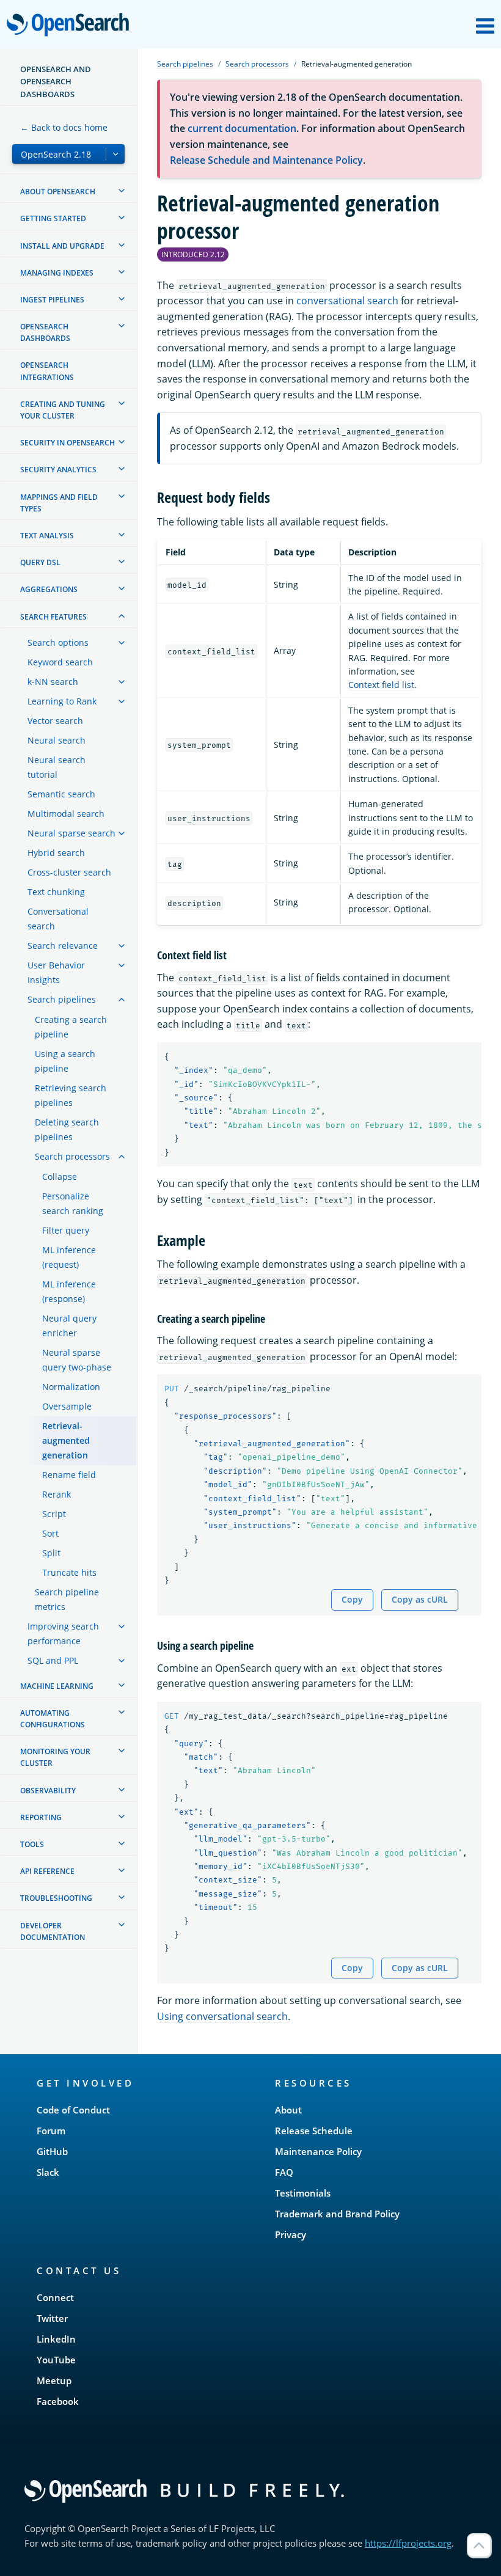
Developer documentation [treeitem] (53, 1931)
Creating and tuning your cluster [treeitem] (63, 410)
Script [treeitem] (54, 1514)
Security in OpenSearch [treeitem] (68, 443)
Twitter (52, 2318)
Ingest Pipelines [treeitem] (52, 300)
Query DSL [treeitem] (40, 562)
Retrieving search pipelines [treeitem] (71, 1095)
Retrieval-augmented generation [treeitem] (66, 1440)
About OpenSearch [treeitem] (58, 192)
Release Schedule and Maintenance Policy (266, 160)
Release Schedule (314, 2131)
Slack (48, 2172)
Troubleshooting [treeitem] (56, 1898)
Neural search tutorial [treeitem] (57, 767)
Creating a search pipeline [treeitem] (71, 1027)
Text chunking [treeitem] (56, 892)
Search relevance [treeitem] (63, 946)
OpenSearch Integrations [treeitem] (47, 371)
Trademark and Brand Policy (337, 2214)
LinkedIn (56, 2339)
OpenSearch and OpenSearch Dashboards (56, 82)
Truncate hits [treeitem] (69, 1572)
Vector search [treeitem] (55, 721)
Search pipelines (185, 64)
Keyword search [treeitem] (60, 662)
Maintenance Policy (318, 2151)
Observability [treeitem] (48, 1791)
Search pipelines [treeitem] (62, 999)
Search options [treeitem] (58, 642)
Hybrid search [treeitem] (56, 853)
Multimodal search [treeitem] (66, 814)
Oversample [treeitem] (67, 1406)
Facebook (58, 2401)
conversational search (347, 301)
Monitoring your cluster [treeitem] (55, 1757)
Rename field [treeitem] (69, 1475)
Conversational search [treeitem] (58, 919)
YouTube (56, 2360)
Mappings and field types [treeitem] (59, 503)
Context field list (381, 685)
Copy (352, 1599)
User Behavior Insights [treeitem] (56, 972)
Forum (51, 2131)
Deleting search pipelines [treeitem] (67, 1129)
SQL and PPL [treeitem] (53, 1660)
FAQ (284, 2172)
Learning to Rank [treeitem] (62, 701)
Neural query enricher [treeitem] (69, 1326)
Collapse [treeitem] (60, 1176)
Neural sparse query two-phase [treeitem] (77, 1360)
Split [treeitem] (51, 1553)
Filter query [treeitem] (66, 1230)
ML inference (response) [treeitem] (69, 1291)
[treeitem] (122, 191)
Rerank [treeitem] (57, 1494)
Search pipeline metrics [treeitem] (67, 1599)
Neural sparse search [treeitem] (71, 833)
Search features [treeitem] (53, 617)
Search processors (257, 64)
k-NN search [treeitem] (53, 682)
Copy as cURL (420, 1599)
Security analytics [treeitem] (58, 470)
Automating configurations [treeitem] (53, 1719)
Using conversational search (222, 2016)
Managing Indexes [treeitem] (57, 273)
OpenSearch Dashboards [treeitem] (45, 332)
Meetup (54, 2380)
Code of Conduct (73, 2110)
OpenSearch (71, 25)
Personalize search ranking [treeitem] (73, 1203)
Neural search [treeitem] (57, 740)
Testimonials (303, 2193)
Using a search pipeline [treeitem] (65, 1061)
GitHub (52, 2151)
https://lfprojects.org (408, 2543)
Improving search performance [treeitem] (63, 1634)
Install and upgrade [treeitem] (62, 246)
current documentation (242, 128)
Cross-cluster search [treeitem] (69, 872)
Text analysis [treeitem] (47, 536)
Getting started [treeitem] (53, 218)
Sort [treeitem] (50, 1533)
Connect (55, 2297)
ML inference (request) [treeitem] (69, 1257)
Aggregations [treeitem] (49, 589)
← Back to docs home (64, 127)
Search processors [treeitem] (72, 1156)
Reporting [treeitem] (41, 1817)
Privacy (291, 2234)
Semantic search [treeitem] (61, 794)
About (288, 2110)
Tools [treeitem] (32, 1844)
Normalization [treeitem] (71, 1387)
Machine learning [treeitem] (57, 1686)
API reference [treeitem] (47, 1871)
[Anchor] (277, 496)
